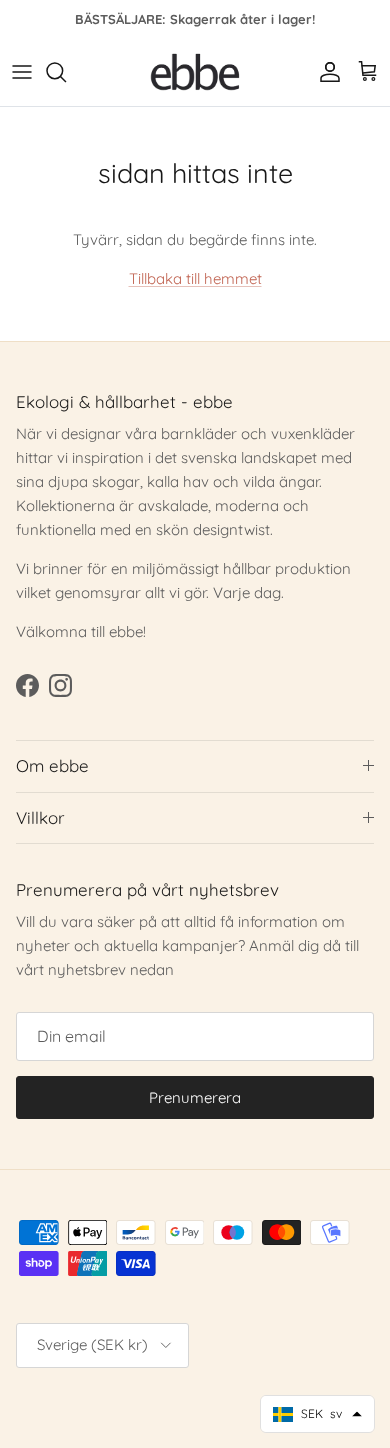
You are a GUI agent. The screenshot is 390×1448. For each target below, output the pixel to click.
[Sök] (66, 72)
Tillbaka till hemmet (195, 278)
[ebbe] (195, 72)
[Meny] (22, 72)
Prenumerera (195, 1097)
